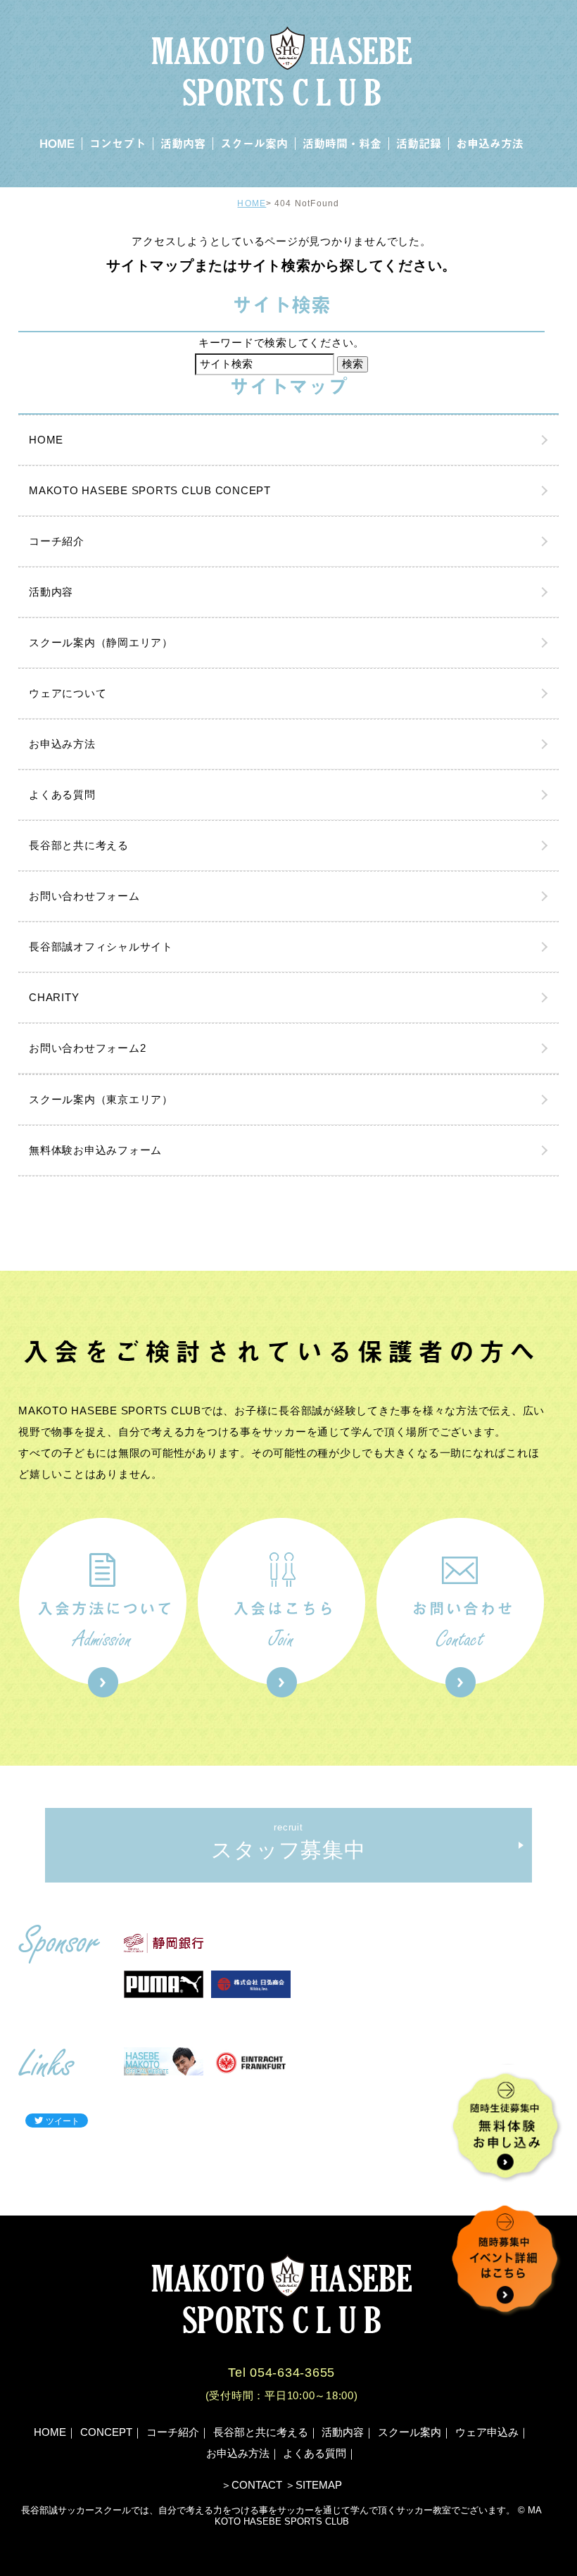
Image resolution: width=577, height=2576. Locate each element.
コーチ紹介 (57, 541)
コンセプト (118, 144)
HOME (57, 144)
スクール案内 (254, 144)
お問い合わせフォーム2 (87, 1048)
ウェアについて (68, 693)
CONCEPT (106, 2432)
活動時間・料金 (342, 144)
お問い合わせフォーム (84, 896)
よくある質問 (62, 794)
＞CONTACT (252, 2485)
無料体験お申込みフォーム (95, 1150)
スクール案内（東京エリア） (101, 1099)
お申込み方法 (490, 144)
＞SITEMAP (313, 2485)
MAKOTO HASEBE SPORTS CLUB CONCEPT (150, 490)
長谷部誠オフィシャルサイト (101, 947)
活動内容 (183, 144)
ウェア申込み (487, 2432)
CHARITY (54, 997)
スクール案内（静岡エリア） (101, 642)
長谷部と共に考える (79, 845)
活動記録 (419, 144)
